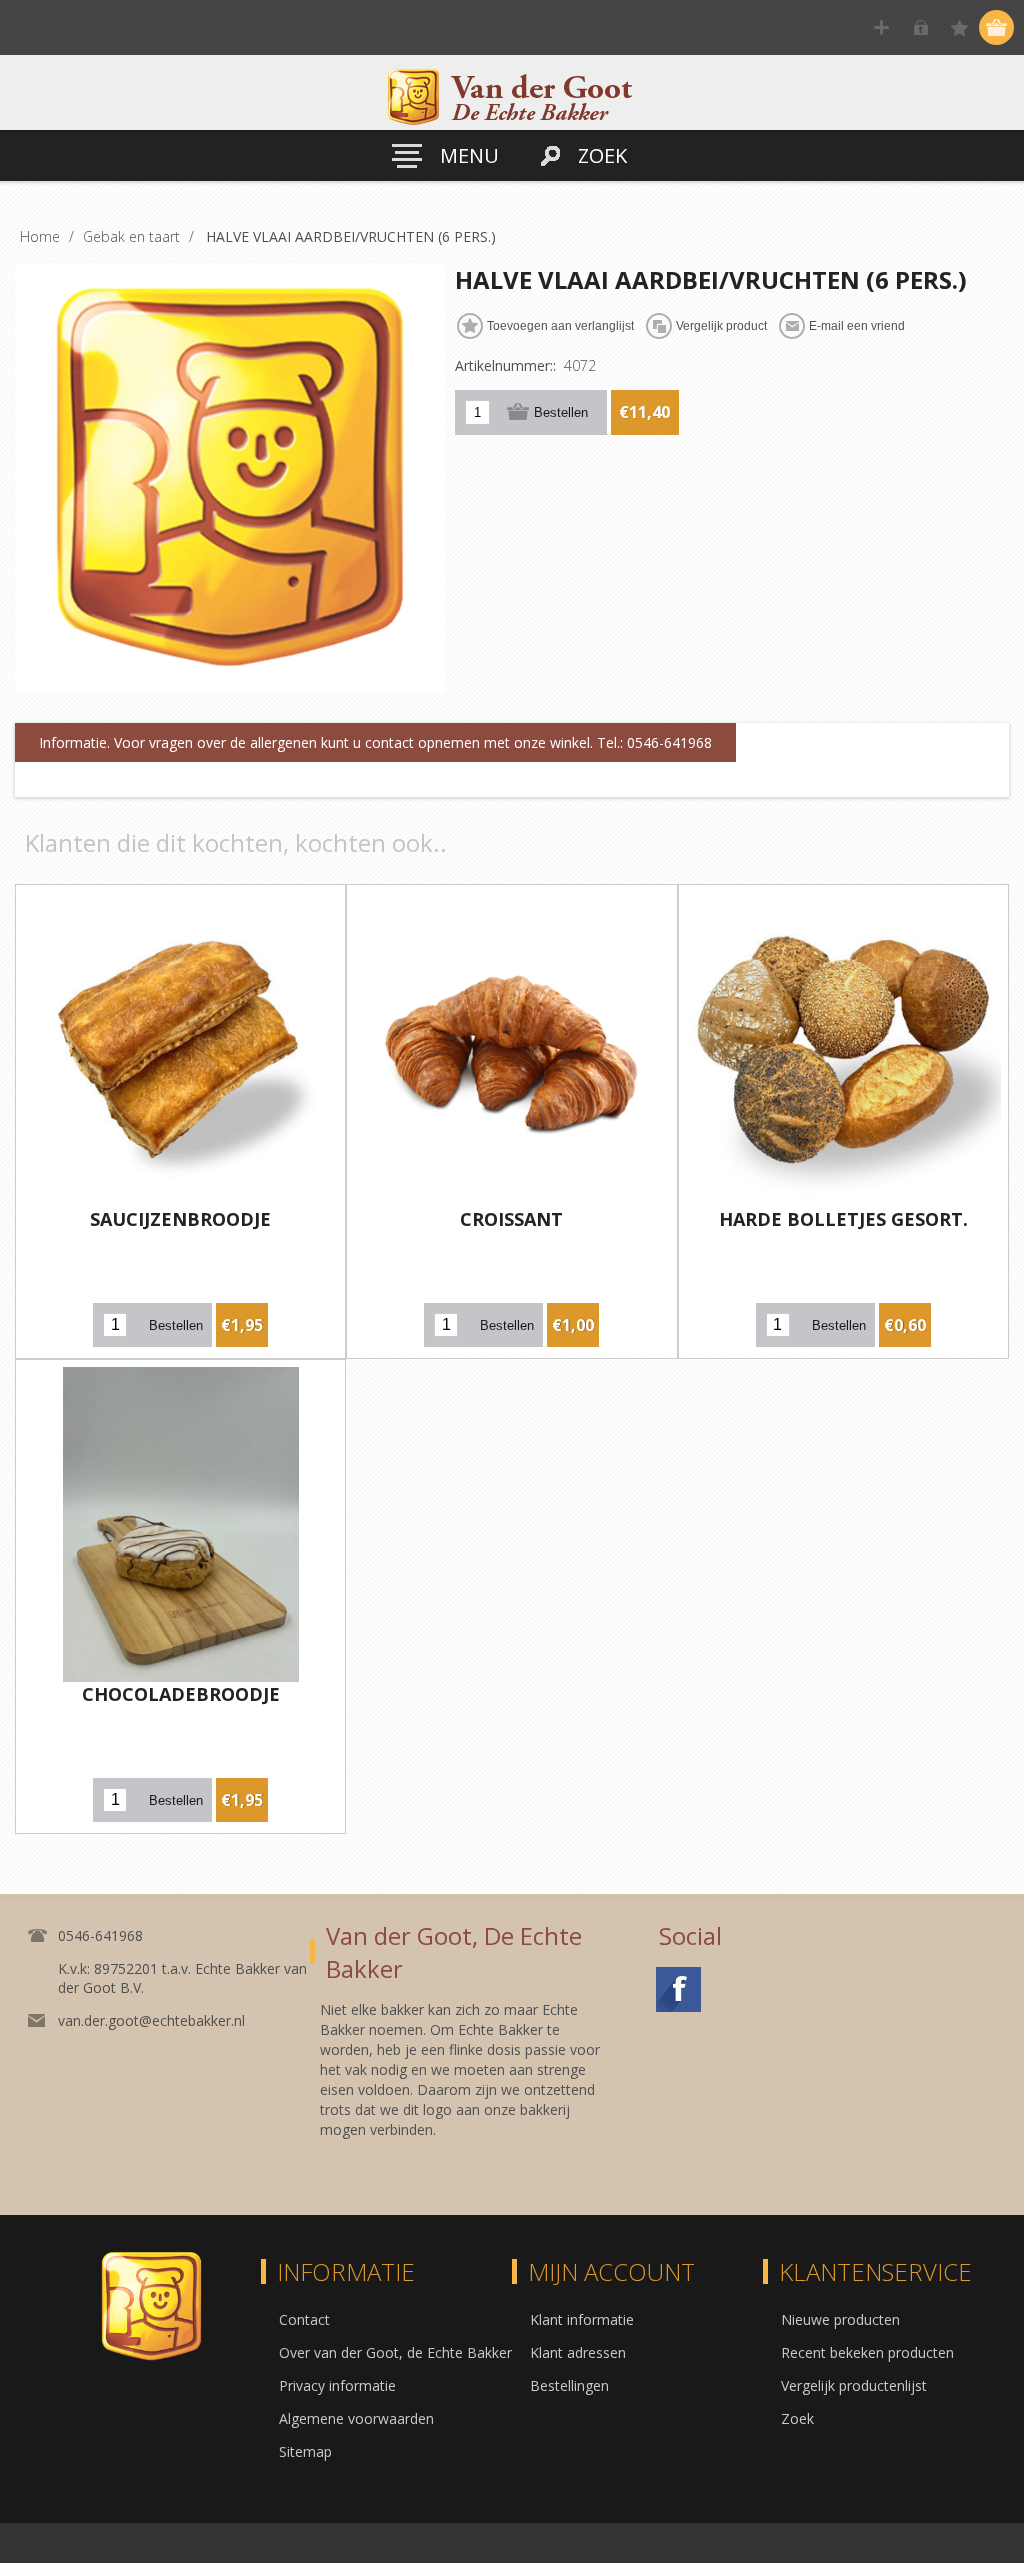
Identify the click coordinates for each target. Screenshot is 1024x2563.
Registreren (881, 27)
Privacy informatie (337, 2385)
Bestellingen (569, 2385)
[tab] (375, 743)
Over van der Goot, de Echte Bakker (395, 2352)
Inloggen (920, 27)
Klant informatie (582, 2319)
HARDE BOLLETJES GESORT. (843, 1219)
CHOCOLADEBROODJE (181, 1694)
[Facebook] (678, 1989)
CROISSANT (511, 1219)
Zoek (797, 2418)
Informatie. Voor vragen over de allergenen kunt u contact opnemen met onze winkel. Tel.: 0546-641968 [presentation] (375, 742)
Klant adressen (578, 2352)
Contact (304, 2319)
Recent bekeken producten (867, 2352)
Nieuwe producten (840, 2319)
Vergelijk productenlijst (854, 2385)
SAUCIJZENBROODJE (180, 1219)
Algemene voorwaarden (356, 2418)
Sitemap (305, 2451)
